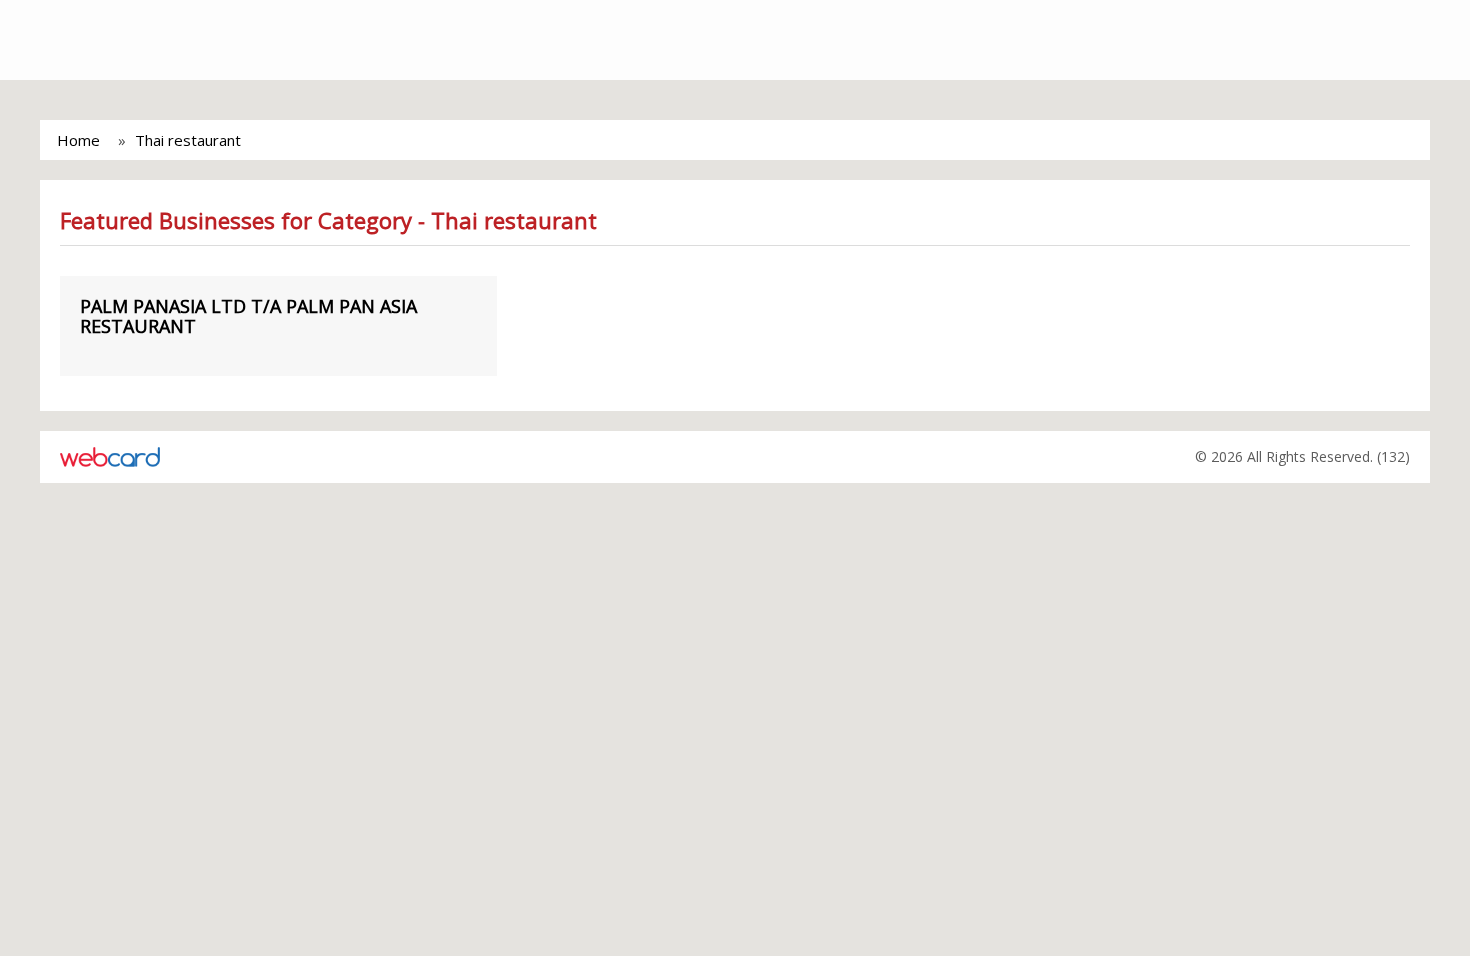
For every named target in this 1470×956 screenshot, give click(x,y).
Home (78, 140)
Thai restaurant (188, 140)
